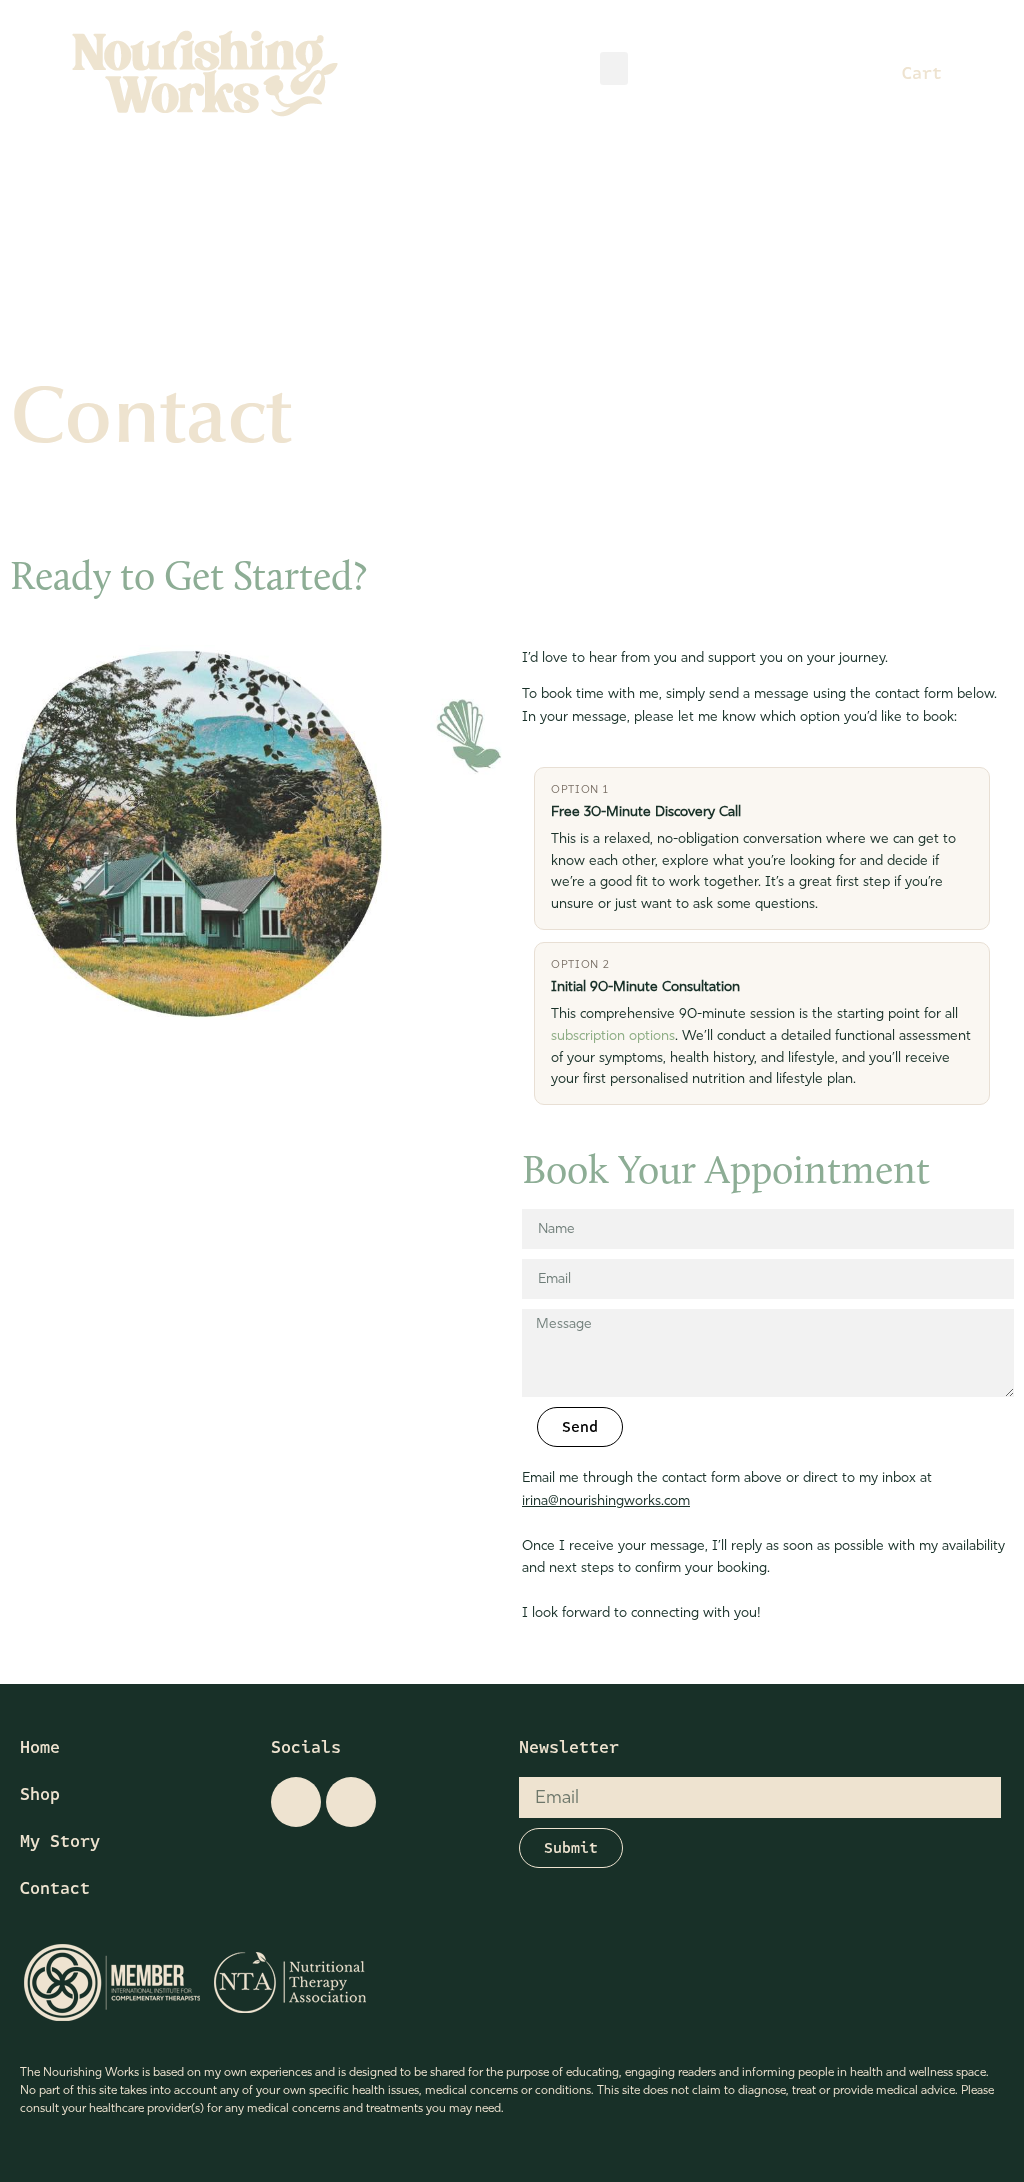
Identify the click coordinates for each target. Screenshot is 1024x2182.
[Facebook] (351, 1802)
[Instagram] (296, 1802)
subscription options (613, 1035)
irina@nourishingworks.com (606, 1500)
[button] (614, 68)
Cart (922, 73)
